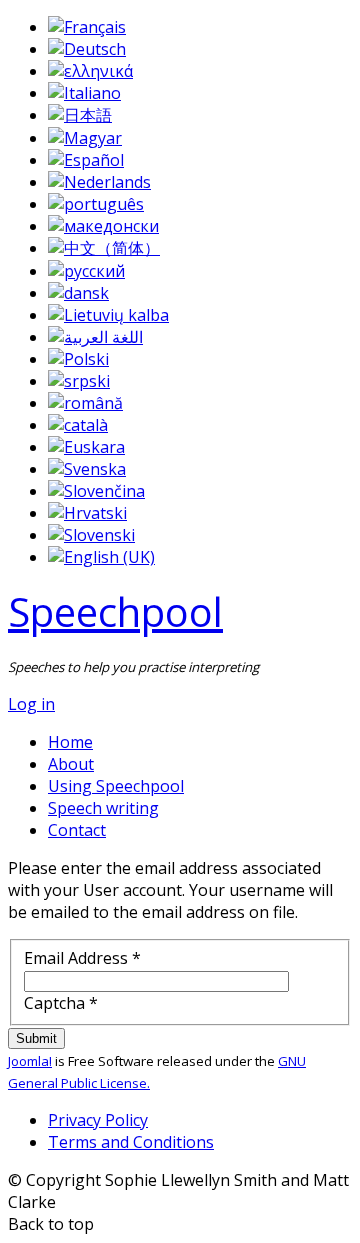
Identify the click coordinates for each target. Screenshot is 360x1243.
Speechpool (115, 611)
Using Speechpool (116, 786)
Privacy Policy (98, 1120)
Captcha (61, 1003)
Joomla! (30, 1061)
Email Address (82, 958)
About (71, 764)
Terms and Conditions (131, 1142)
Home (70, 742)
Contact (77, 830)
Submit (36, 1038)
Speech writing (103, 808)
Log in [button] (31, 704)
